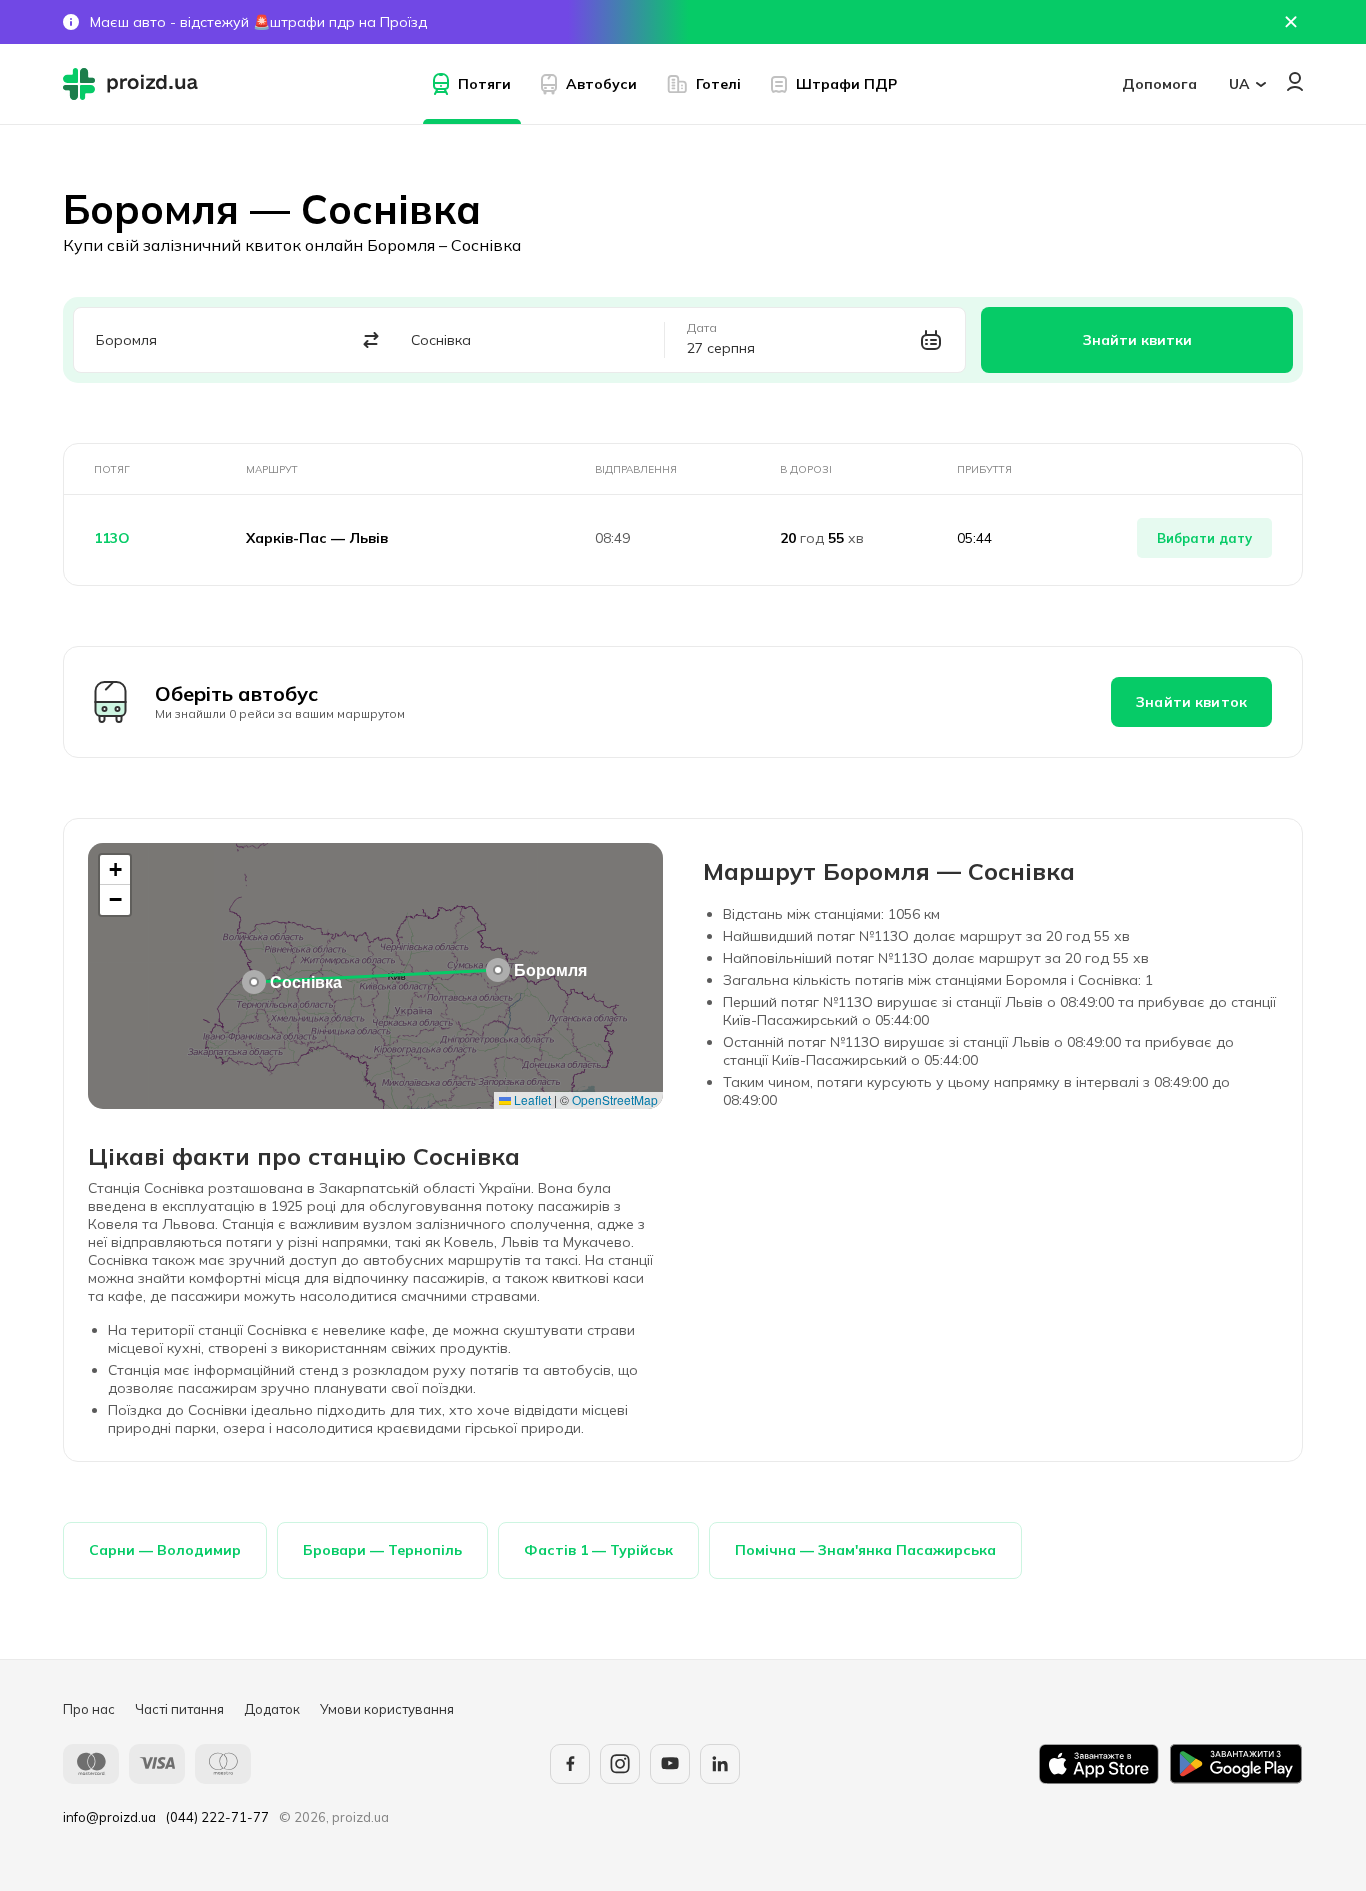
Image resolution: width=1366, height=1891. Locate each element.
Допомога (1159, 84)
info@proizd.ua (109, 1817)
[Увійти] (1295, 81)
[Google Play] (1236, 1764)
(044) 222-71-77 (217, 1817)
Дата (702, 328)
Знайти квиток (1191, 702)
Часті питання (179, 1709)
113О (112, 538)
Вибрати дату (1204, 538)
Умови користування (387, 1709)
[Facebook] (570, 1764)
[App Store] (1099, 1764)
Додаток (272, 1709)
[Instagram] (620, 1764)
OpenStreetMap (615, 1099)
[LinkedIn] (720, 1764)
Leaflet (531, 1099)
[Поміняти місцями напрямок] (371, 340)
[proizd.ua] (135, 84)
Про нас (89, 1709)
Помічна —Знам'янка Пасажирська (865, 1550)
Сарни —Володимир (165, 1550)
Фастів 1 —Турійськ (598, 1550)
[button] (498, 970)
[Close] (1291, 22)
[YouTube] (670, 1764)
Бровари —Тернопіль (382, 1550)
